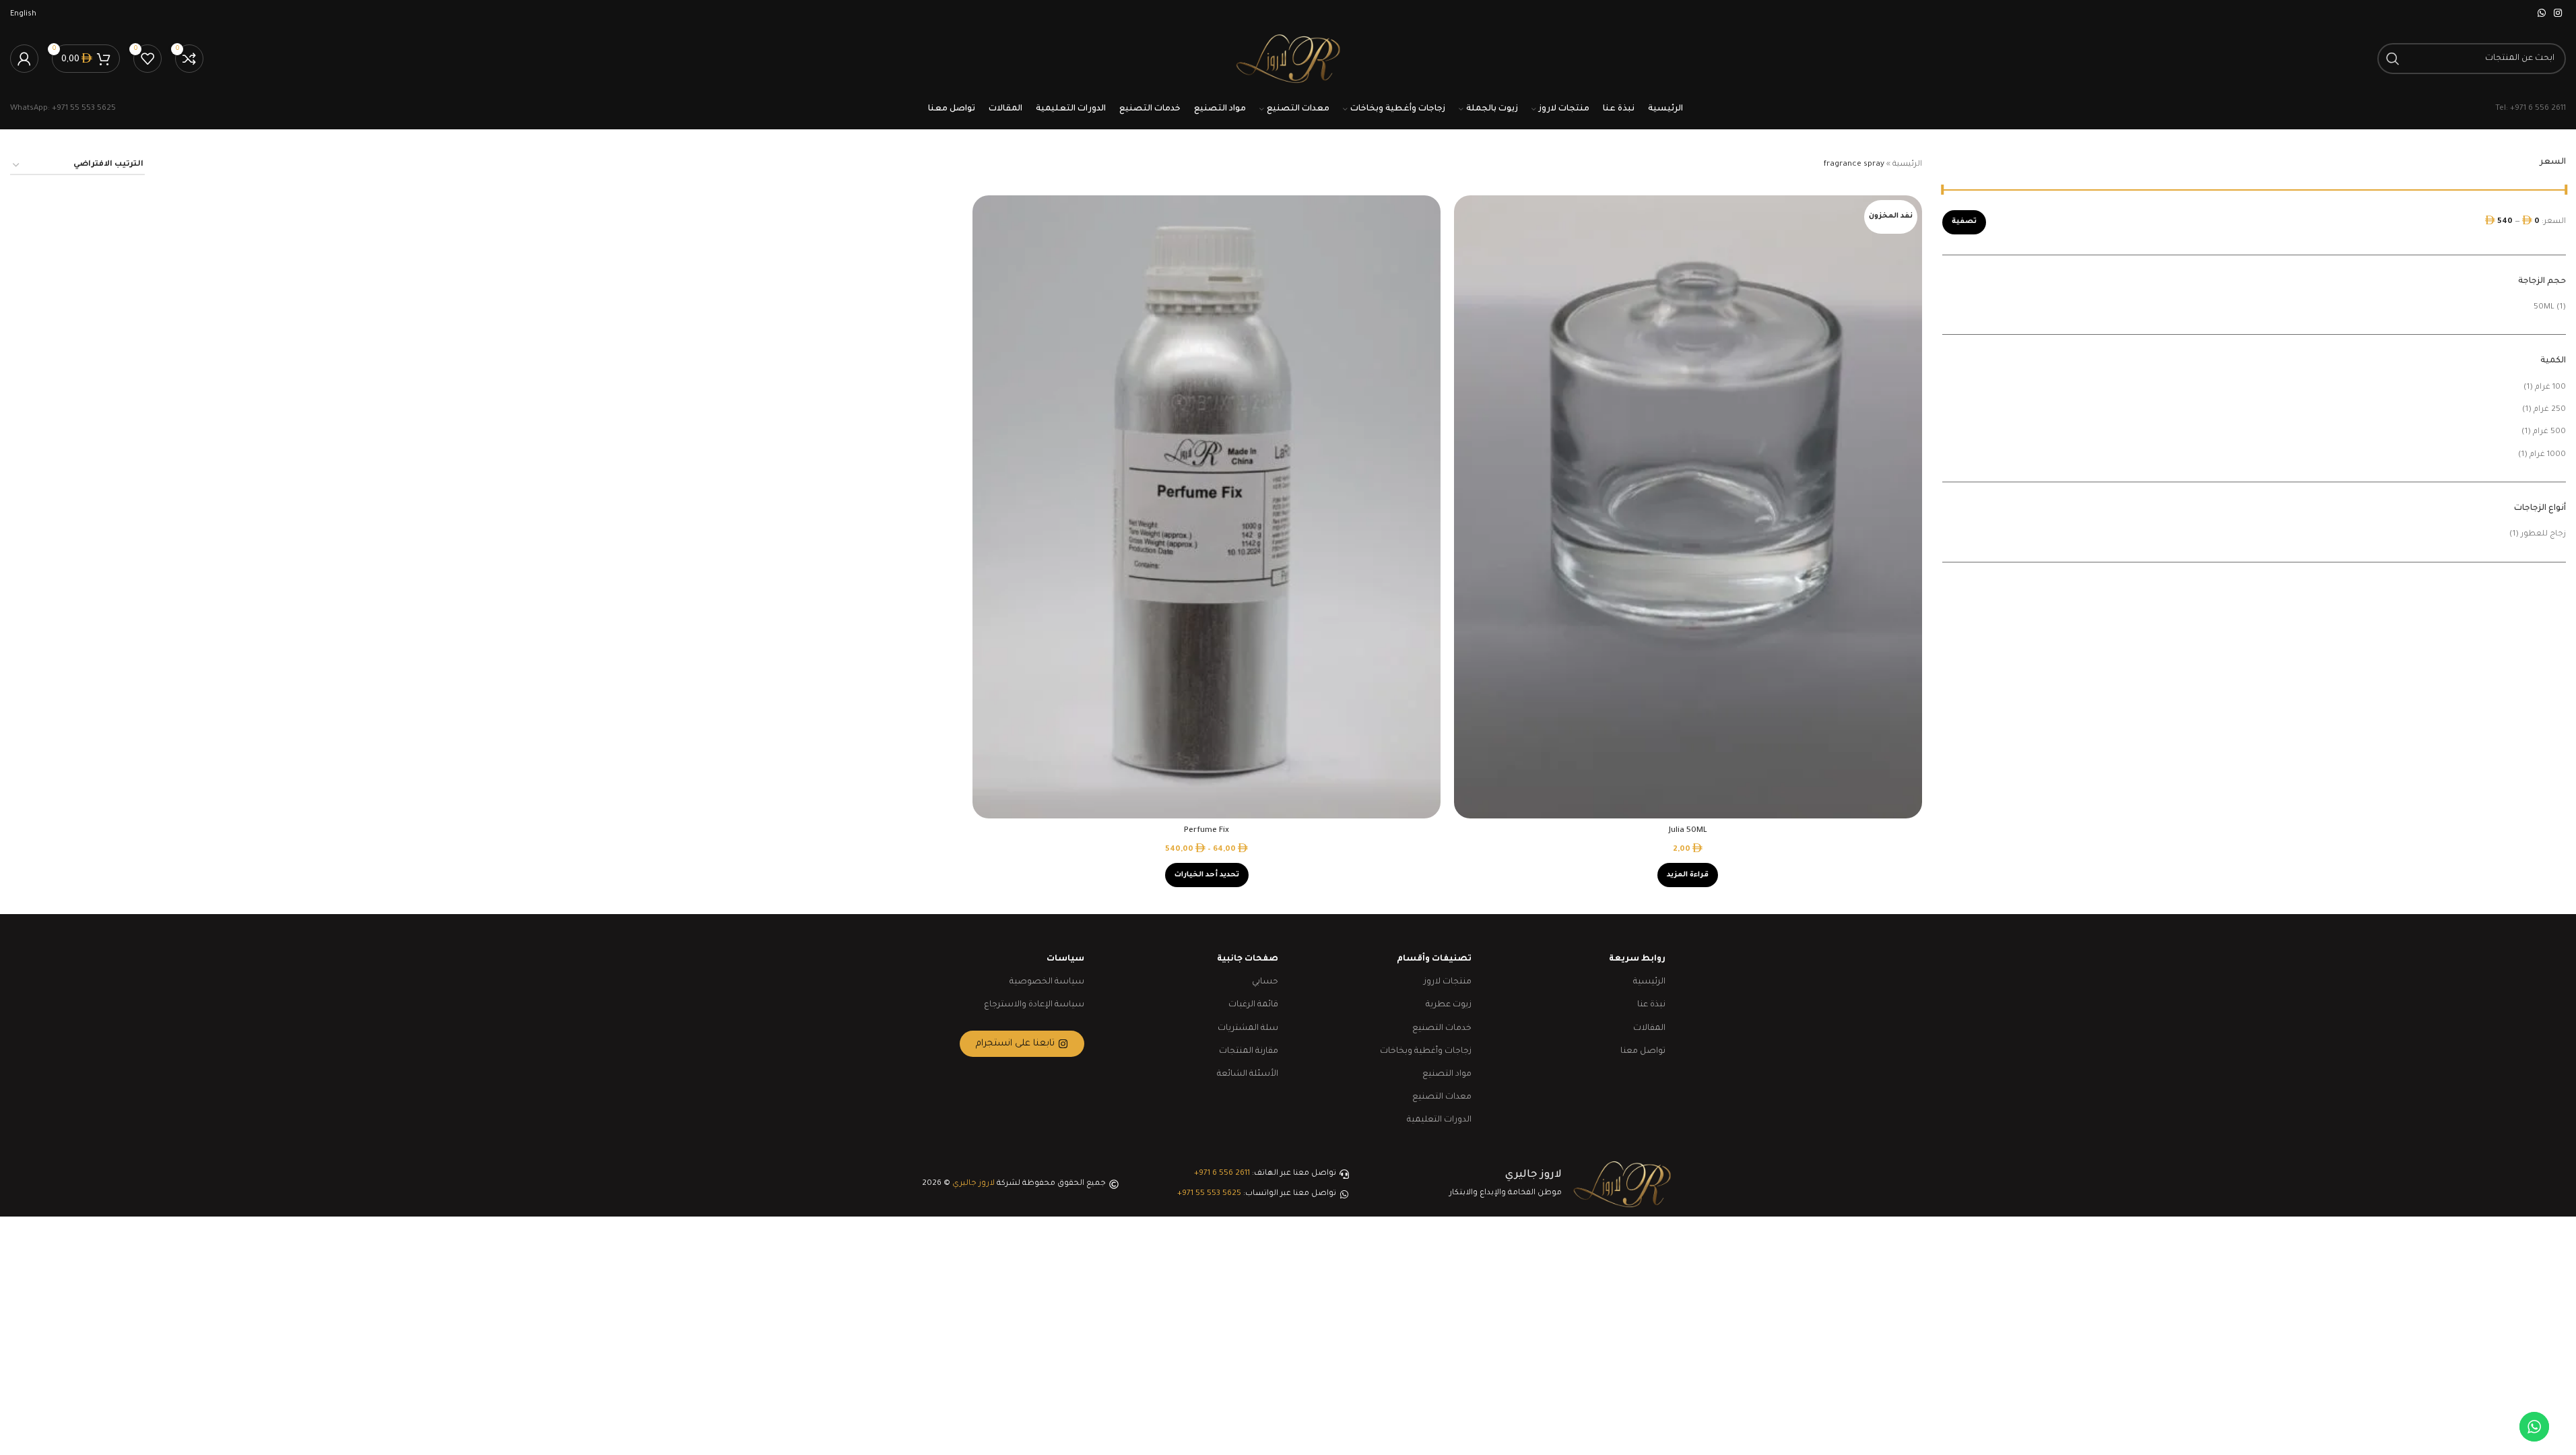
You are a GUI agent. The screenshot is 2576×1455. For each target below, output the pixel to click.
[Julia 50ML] (1688, 507)
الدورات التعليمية (1439, 1120)
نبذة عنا (1651, 1005)
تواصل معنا (1643, 1052)
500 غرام (2549, 432)
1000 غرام (2548, 455)
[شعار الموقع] (1288, 60)
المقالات (1649, 1029)
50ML (2544, 308)
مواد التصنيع (1447, 1074)
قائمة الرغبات (1253, 1005)
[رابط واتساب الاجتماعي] (2542, 14)
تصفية (1964, 222)
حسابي (1265, 982)
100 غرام (2550, 388)
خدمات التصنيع (1442, 1029)
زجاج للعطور (2543, 535)
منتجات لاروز (1448, 982)
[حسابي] (24, 59)
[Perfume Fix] (1207, 507)
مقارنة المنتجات (1249, 1052)
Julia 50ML (1688, 831)
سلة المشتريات (1248, 1029)
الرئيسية (1907, 165)
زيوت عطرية (1449, 1005)
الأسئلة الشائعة (1248, 1074)
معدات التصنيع (1442, 1097)
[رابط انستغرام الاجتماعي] (2558, 14)
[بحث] (2393, 59)
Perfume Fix (1207, 831)
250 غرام (2550, 410)
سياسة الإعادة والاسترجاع (1034, 1005)
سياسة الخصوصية (1047, 982)
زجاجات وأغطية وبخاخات (1426, 1052)
